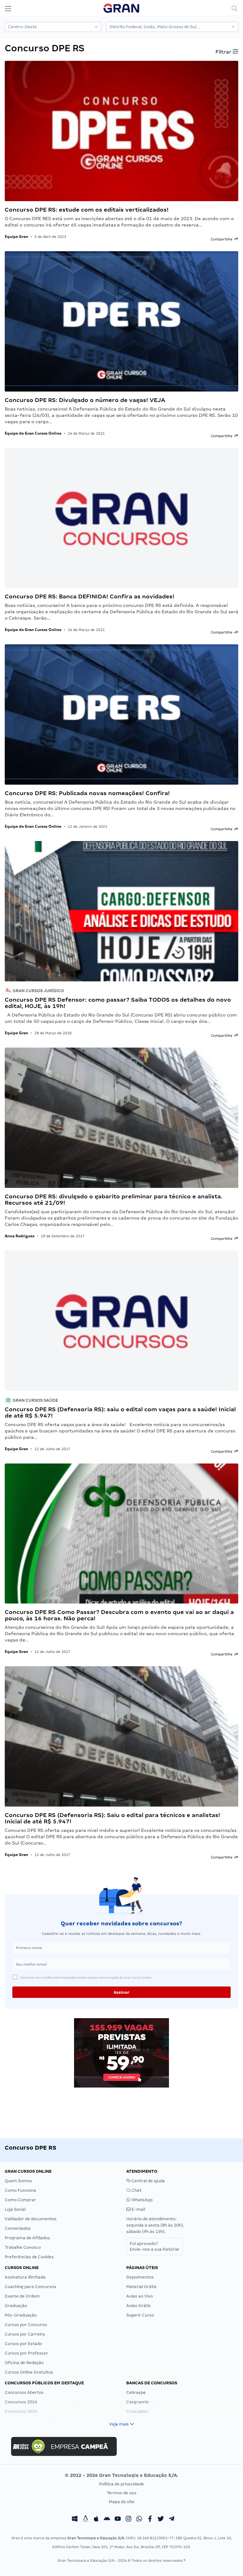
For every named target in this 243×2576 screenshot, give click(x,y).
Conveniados (18, 2228)
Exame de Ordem (22, 2296)
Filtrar (224, 52)
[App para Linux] (85, 2520)
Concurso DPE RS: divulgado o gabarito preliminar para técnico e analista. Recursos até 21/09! (114, 1199)
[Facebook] (150, 2520)
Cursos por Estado (23, 2344)
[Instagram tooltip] (128, 2520)
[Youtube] (118, 2520)
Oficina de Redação (24, 2363)
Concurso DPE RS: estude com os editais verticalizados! (87, 210)
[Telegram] (171, 2520)
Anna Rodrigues (20, 1236)
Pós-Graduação (21, 2315)
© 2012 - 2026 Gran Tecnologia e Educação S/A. (121, 2475)
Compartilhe (223, 239)
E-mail (138, 2209)
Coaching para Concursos (31, 2287)
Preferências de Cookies (29, 2257)
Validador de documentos (31, 2219)
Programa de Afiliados (27, 2238)
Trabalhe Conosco (23, 2247)
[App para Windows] (75, 2520)
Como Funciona (20, 2190)
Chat (136, 2190)
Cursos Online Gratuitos (29, 2372)
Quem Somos (18, 2181)
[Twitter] (161, 2520)
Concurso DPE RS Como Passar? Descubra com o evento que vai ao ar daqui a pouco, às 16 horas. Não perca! (119, 1615)
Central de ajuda (148, 2181)
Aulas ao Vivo (140, 2296)
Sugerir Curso (140, 2315)
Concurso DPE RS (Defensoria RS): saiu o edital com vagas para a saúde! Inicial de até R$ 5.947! (120, 1412)
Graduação (16, 2306)
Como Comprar (20, 2200)
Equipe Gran (16, 236)
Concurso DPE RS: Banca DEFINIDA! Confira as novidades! (90, 596)
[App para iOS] (96, 2520)
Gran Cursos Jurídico (38, 991)
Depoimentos (140, 2277)
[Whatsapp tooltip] (139, 2520)
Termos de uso (122, 2493)
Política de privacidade (121, 2484)
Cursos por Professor (26, 2353)
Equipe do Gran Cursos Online (33, 433)
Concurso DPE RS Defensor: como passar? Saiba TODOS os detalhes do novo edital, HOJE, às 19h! (118, 1003)
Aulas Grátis (139, 2306)
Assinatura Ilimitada (25, 2277)
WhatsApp (142, 2200)
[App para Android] (107, 2520)
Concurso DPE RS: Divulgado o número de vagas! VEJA (85, 400)
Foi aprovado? (155, 2246)
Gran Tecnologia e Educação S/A (96, 2538)
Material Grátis (141, 2287)
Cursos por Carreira (25, 2334)
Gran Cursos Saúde (35, 1400)
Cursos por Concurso (26, 2325)
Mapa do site (122, 2502)
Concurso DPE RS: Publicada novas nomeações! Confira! (87, 793)
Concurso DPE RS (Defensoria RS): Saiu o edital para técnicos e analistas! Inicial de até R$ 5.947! (112, 1818)
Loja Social (15, 2209)
